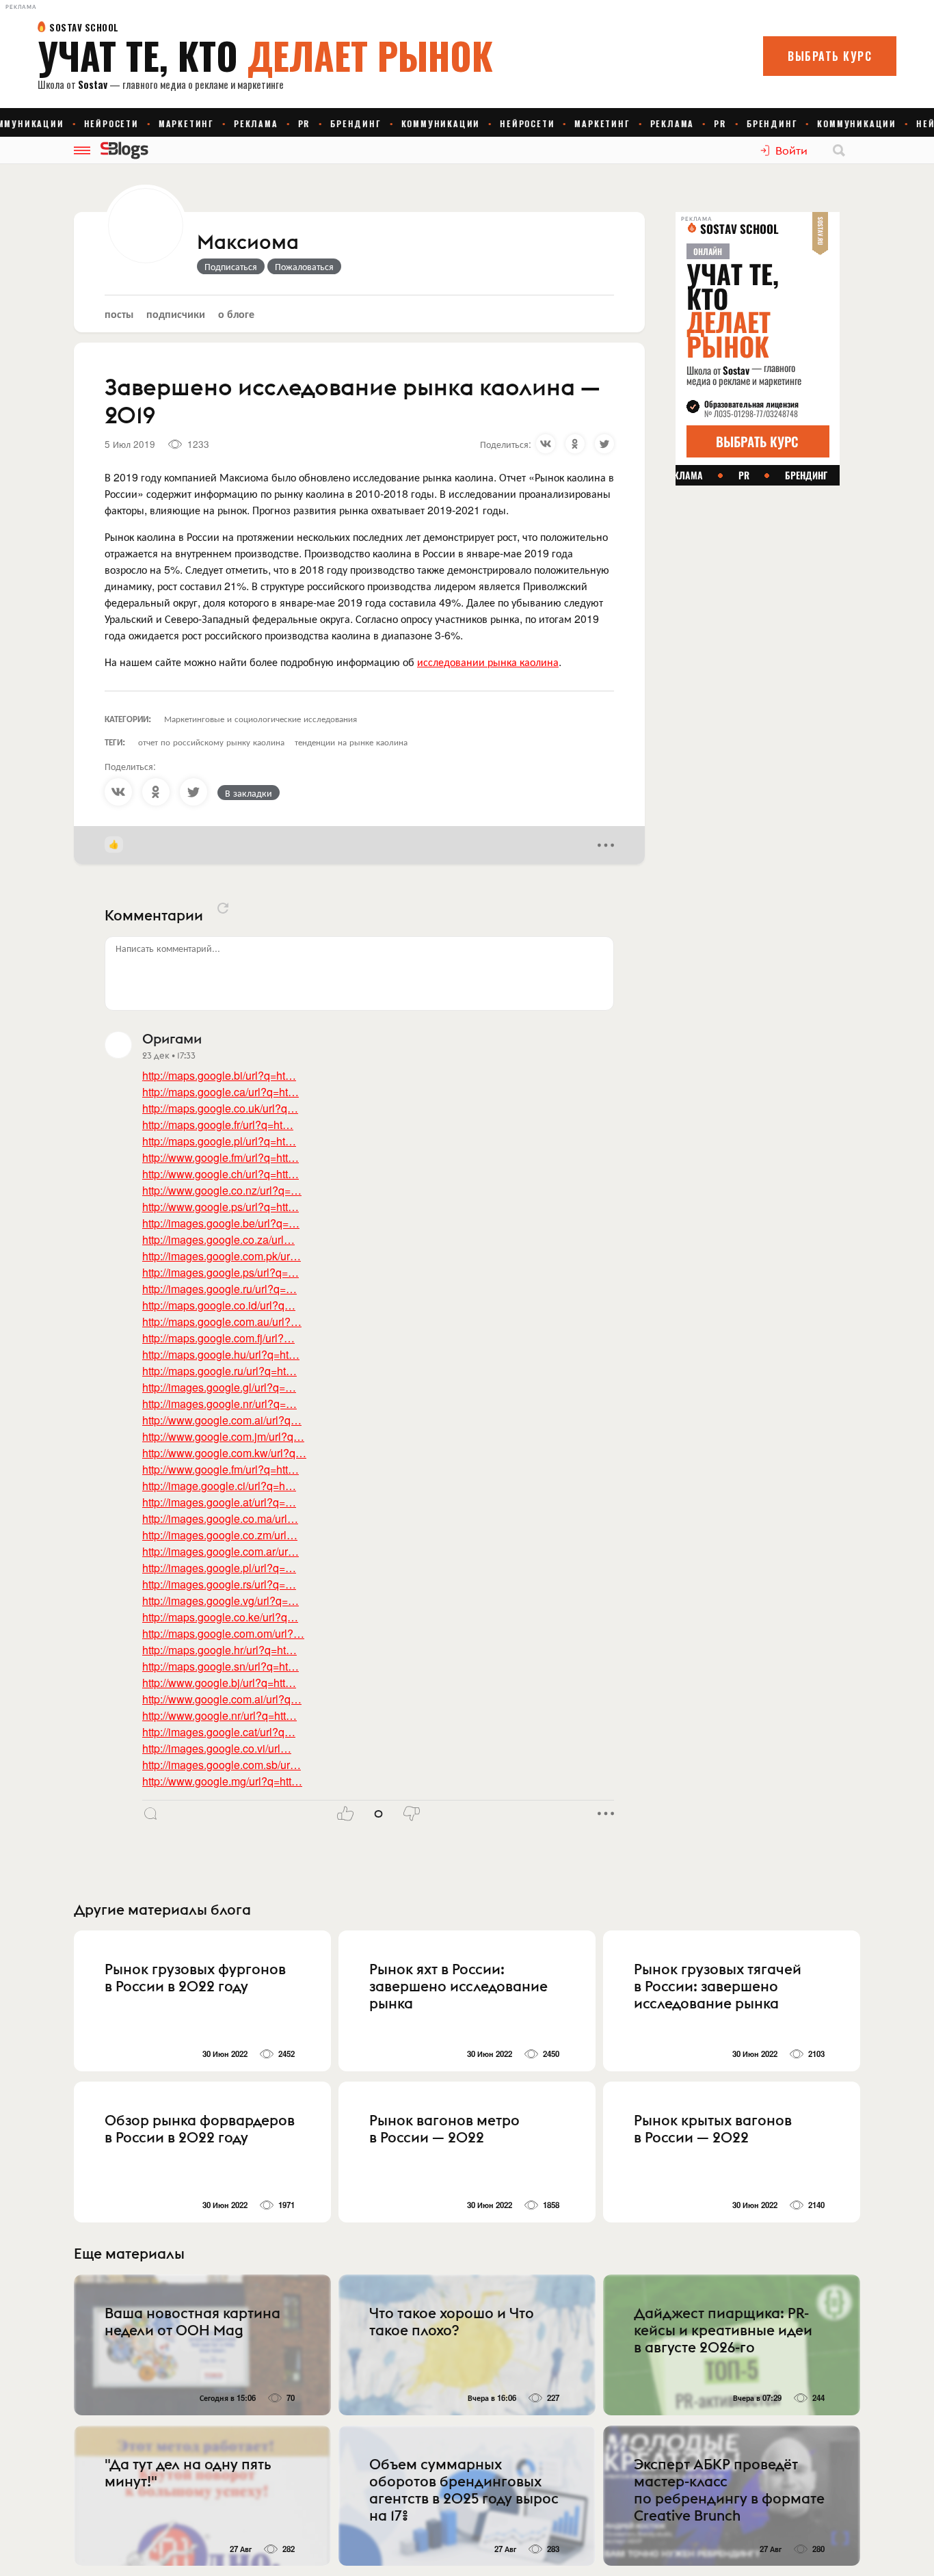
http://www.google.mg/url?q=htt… (222, 1781)
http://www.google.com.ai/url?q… (222, 1420)
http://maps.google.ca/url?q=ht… (221, 1092)
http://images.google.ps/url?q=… (221, 1272)
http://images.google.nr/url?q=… (219, 1404)
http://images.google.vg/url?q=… (221, 1601)
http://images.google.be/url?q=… (221, 1223)
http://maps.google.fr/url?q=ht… (218, 1125)
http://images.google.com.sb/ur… (222, 1765)
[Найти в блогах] (839, 150)
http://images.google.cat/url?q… (219, 1732)
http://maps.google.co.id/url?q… (219, 1305)
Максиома (248, 243)
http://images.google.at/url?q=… (219, 1502)
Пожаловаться (304, 266)
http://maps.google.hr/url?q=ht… (219, 1650)
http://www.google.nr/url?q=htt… (219, 1715)
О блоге (236, 314)
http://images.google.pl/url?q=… (219, 1568)
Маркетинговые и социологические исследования (261, 718)
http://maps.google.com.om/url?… (223, 1633)
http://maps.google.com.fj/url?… (218, 1338)
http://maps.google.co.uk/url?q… (220, 1108)
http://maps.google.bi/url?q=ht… (219, 1075)
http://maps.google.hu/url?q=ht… (221, 1354)
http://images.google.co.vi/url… (217, 1748)
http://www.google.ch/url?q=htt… (221, 1174)
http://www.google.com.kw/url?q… (224, 1453)
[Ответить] (150, 1814)
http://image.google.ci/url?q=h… (219, 1486)
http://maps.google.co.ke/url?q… (220, 1617)
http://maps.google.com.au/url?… (222, 1322)
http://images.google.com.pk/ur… (222, 1256)
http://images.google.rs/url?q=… (219, 1584)
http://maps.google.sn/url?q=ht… (221, 1666)
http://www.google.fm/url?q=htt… (221, 1157)
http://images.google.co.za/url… (218, 1239)
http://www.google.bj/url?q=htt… (219, 1683)
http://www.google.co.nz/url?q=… (222, 1190)
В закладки (249, 793)
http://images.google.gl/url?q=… (219, 1387)
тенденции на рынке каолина (351, 742)
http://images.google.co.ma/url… (220, 1518)
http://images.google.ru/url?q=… (219, 1289)
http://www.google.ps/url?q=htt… (221, 1207)
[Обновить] (223, 908)
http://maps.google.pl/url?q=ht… (219, 1141)
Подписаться (231, 266)
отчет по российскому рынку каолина (211, 742)
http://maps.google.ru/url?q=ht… (219, 1371)
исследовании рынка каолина (488, 662)
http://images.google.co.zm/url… (220, 1535)
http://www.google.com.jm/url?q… (223, 1436)
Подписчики (176, 314)
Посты (119, 314)
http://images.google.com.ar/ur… (221, 1551)
